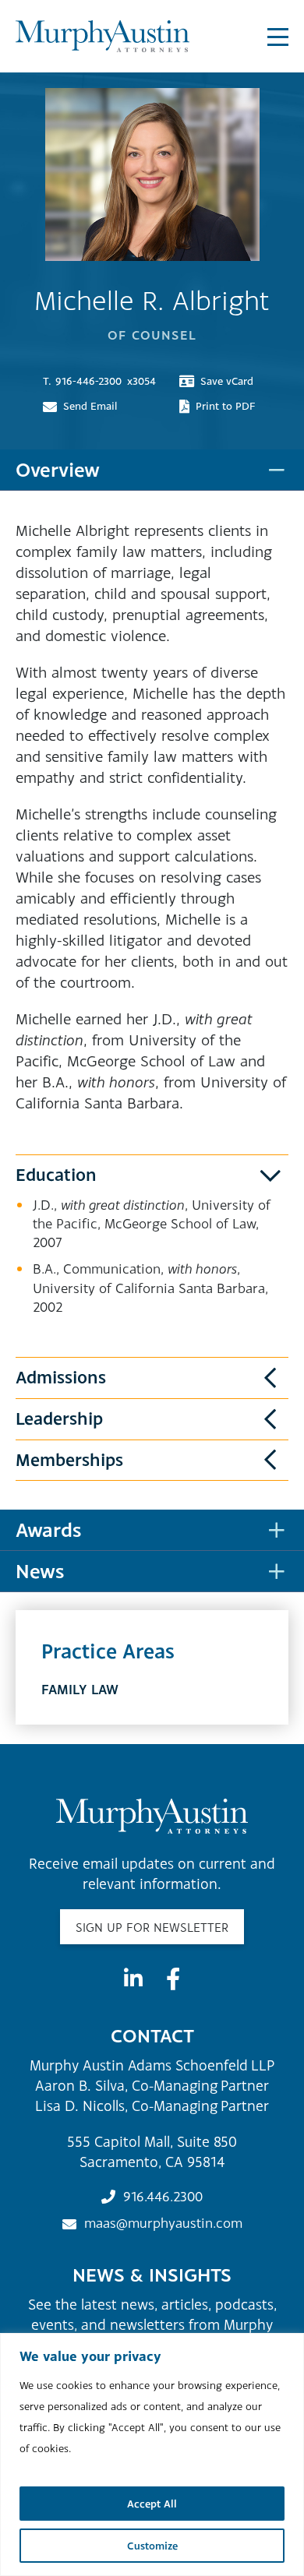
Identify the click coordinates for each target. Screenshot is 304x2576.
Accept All (152, 2504)
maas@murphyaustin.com (163, 2223)
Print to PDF (226, 406)
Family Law (80, 1689)
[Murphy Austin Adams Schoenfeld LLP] (103, 36)
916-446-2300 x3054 (99, 381)
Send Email (90, 406)
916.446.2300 (163, 2196)
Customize (152, 2546)
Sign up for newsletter (152, 1927)
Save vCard (227, 381)
